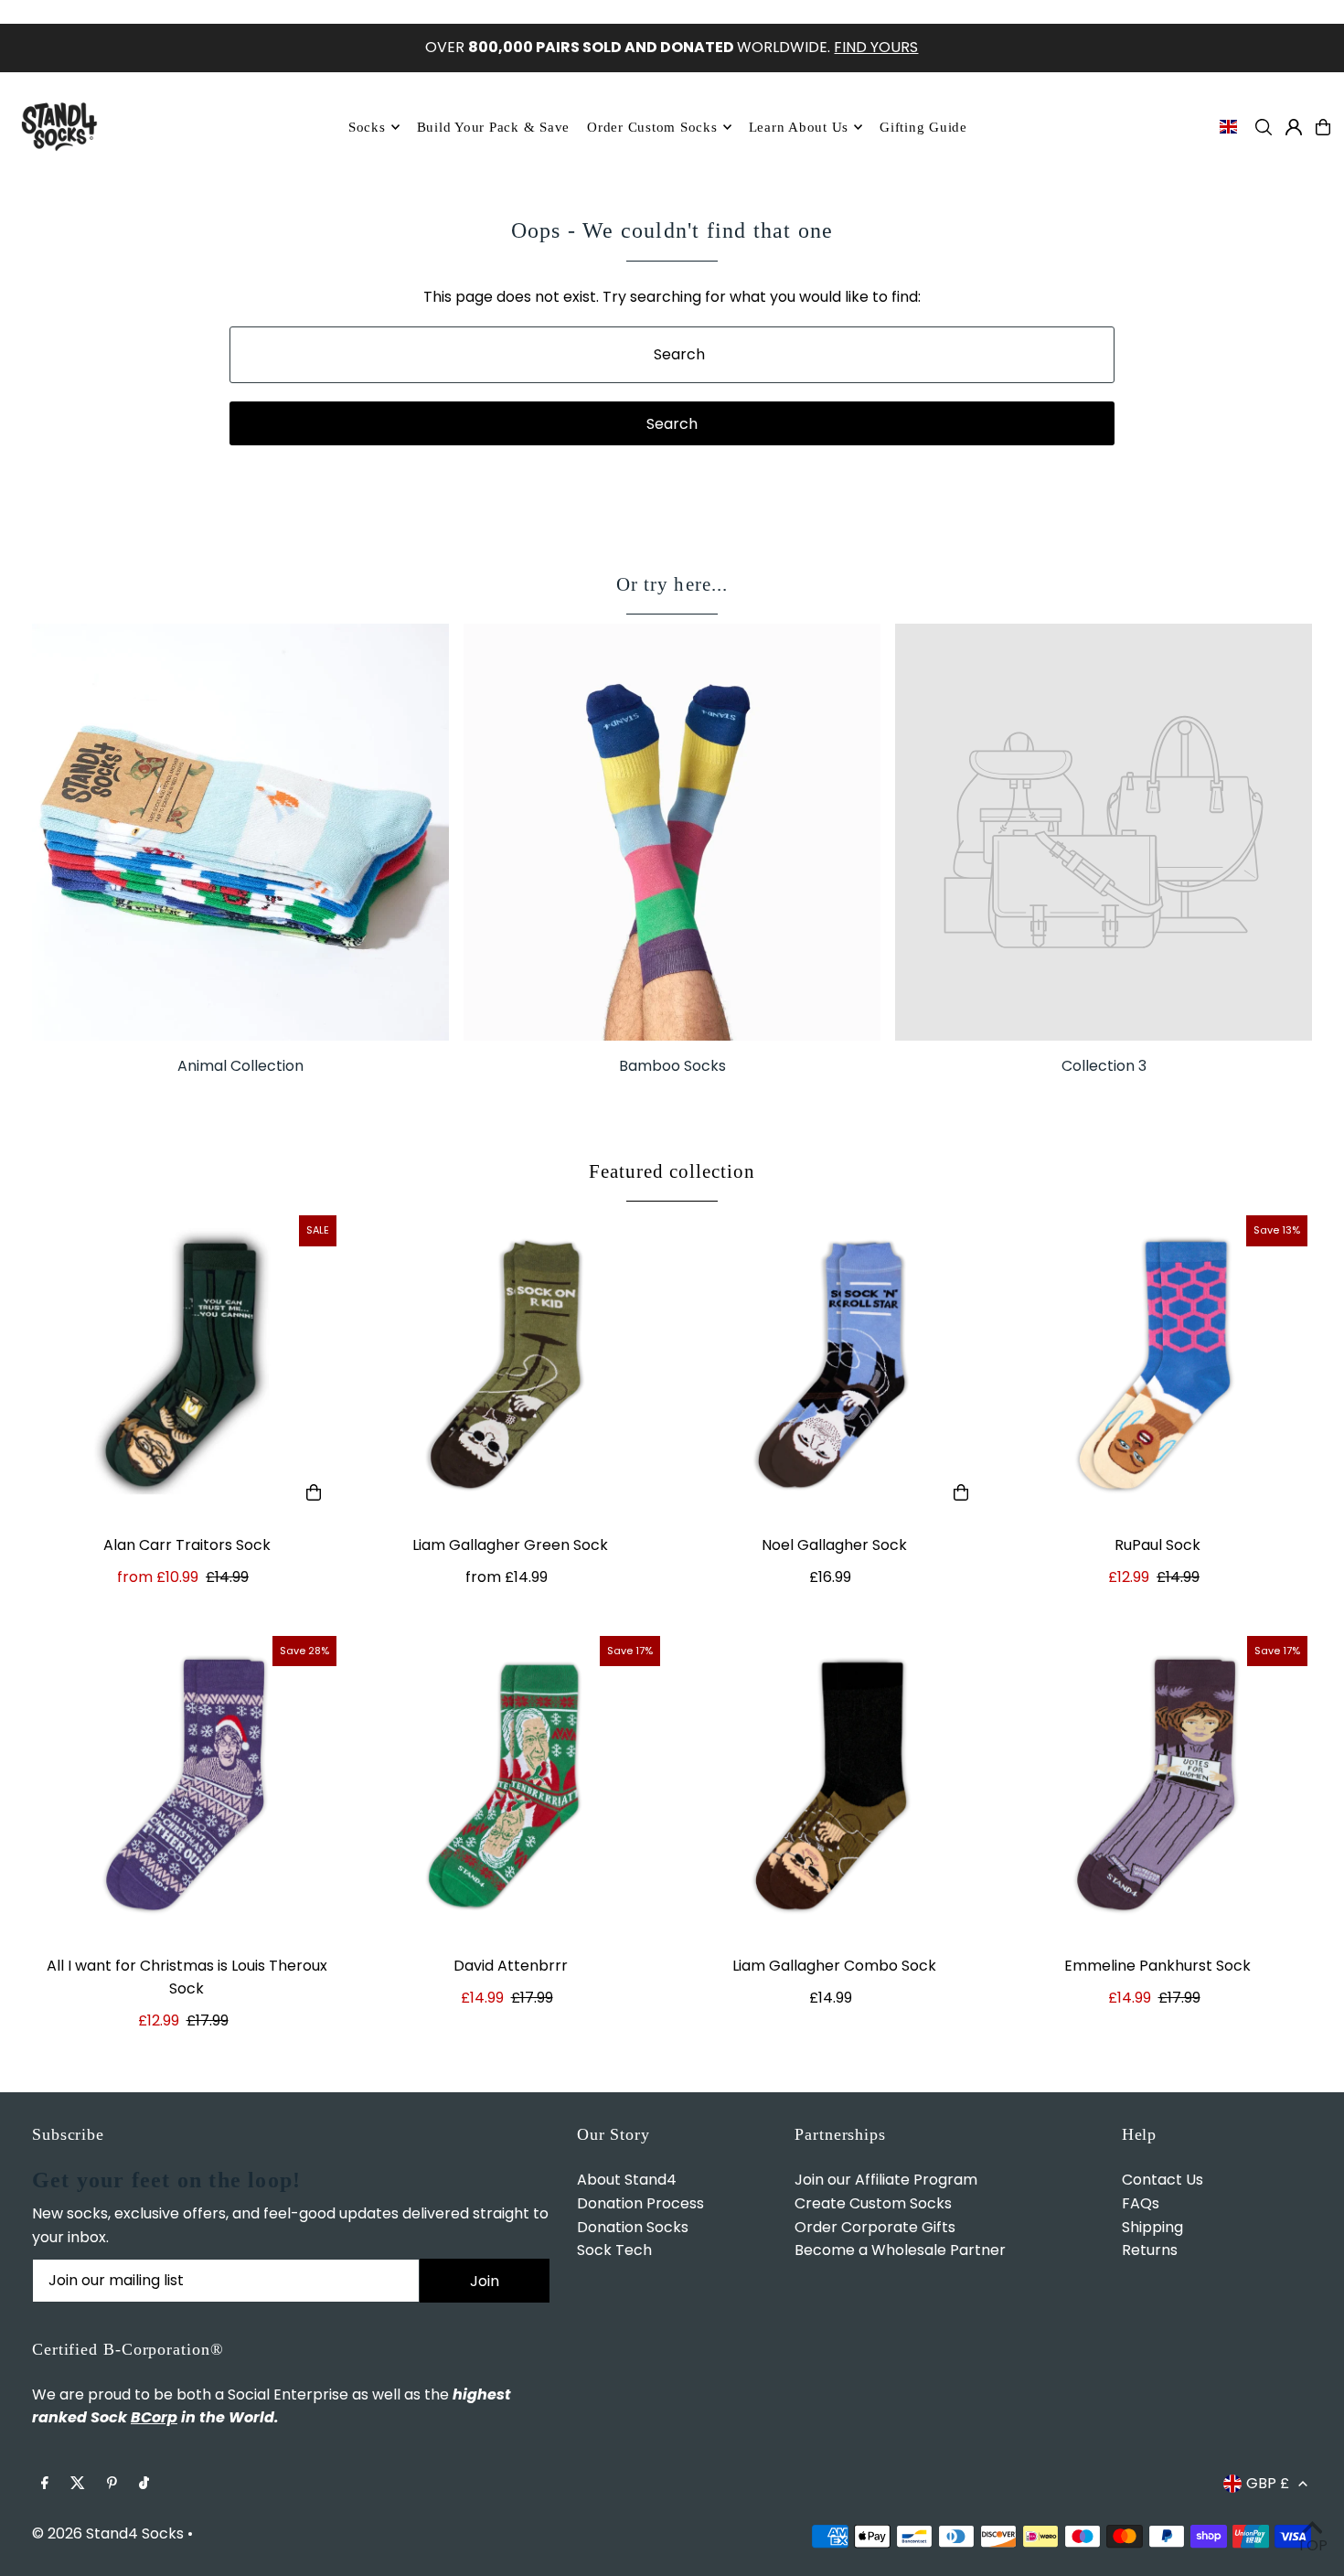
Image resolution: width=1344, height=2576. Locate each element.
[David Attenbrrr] (510, 1786)
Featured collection (672, 1171)
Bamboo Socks (672, 1066)
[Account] (1294, 127)
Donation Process (640, 2203)
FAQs (1141, 2203)
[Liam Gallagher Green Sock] (510, 1365)
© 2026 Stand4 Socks (108, 2533)
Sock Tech (614, 2250)
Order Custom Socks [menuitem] (652, 127)
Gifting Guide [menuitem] (923, 127)
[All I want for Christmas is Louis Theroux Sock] (187, 1786)
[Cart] (1323, 127)
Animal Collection (240, 1066)
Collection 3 (1104, 1066)
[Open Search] (1264, 127)
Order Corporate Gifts (875, 2227)
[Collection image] (1104, 832)
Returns (1150, 2250)
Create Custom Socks (873, 2203)
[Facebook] (45, 2484)
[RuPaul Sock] (1157, 1365)
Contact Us (1163, 2180)
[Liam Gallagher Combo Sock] (834, 1786)
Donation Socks (633, 2227)
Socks (367, 127)
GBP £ (1268, 2483)
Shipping (1152, 2227)
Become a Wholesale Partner (900, 2250)
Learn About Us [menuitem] (799, 127)
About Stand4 (627, 2180)
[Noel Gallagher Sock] (834, 1365)
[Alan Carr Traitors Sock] (187, 1365)
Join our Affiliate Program (886, 2180)
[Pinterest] (112, 2484)
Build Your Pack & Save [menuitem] (494, 127)
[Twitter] (78, 2484)
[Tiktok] (144, 2484)
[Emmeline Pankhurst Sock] (1157, 1786)
